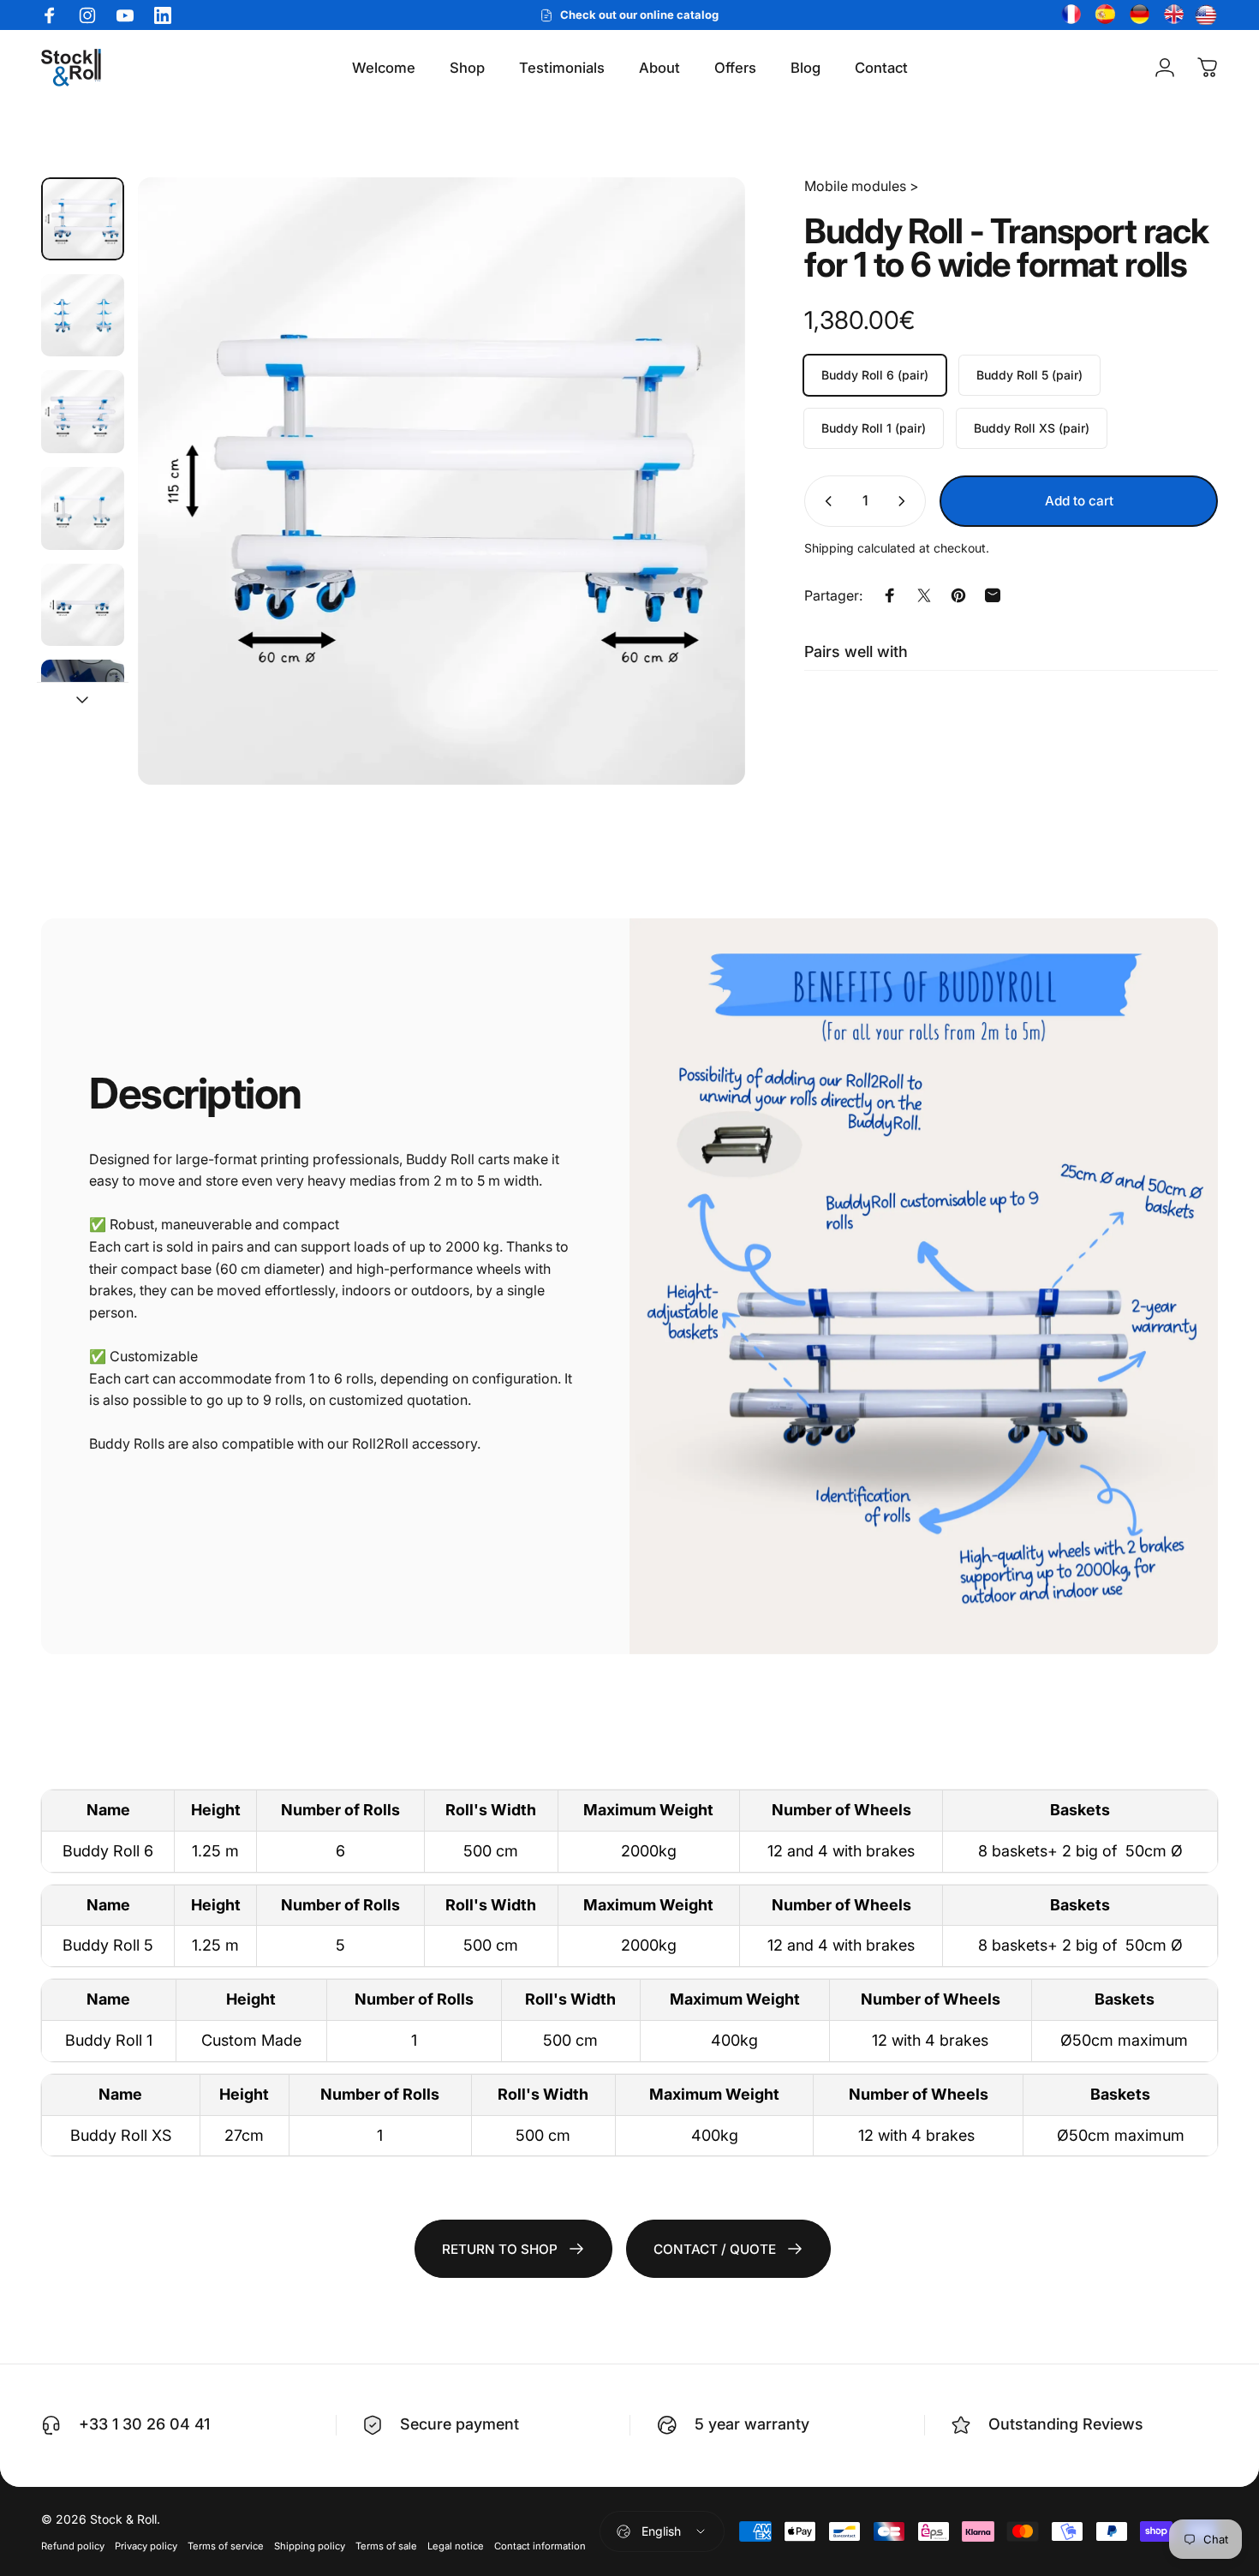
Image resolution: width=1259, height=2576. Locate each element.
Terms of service (226, 2546)
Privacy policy (146, 2546)
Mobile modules (855, 186)
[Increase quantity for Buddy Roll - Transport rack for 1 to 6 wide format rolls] (905, 501)
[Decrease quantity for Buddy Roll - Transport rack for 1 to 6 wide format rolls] (825, 501)
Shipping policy (310, 2546)
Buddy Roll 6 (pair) (875, 375)
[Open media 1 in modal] (442, 481)
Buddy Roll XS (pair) (1032, 428)
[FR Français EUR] (1069, 15)
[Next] (701, 481)
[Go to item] (83, 219)
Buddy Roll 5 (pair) (1029, 375)
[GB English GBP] (1172, 15)
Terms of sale (386, 2546)
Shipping (829, 548)
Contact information (540, 2546)
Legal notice (456, 2546)
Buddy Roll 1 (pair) (874, 428)
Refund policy (73, 2546)
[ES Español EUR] (1103, 15)
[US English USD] (1206, 15)
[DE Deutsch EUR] (1137, 15)
